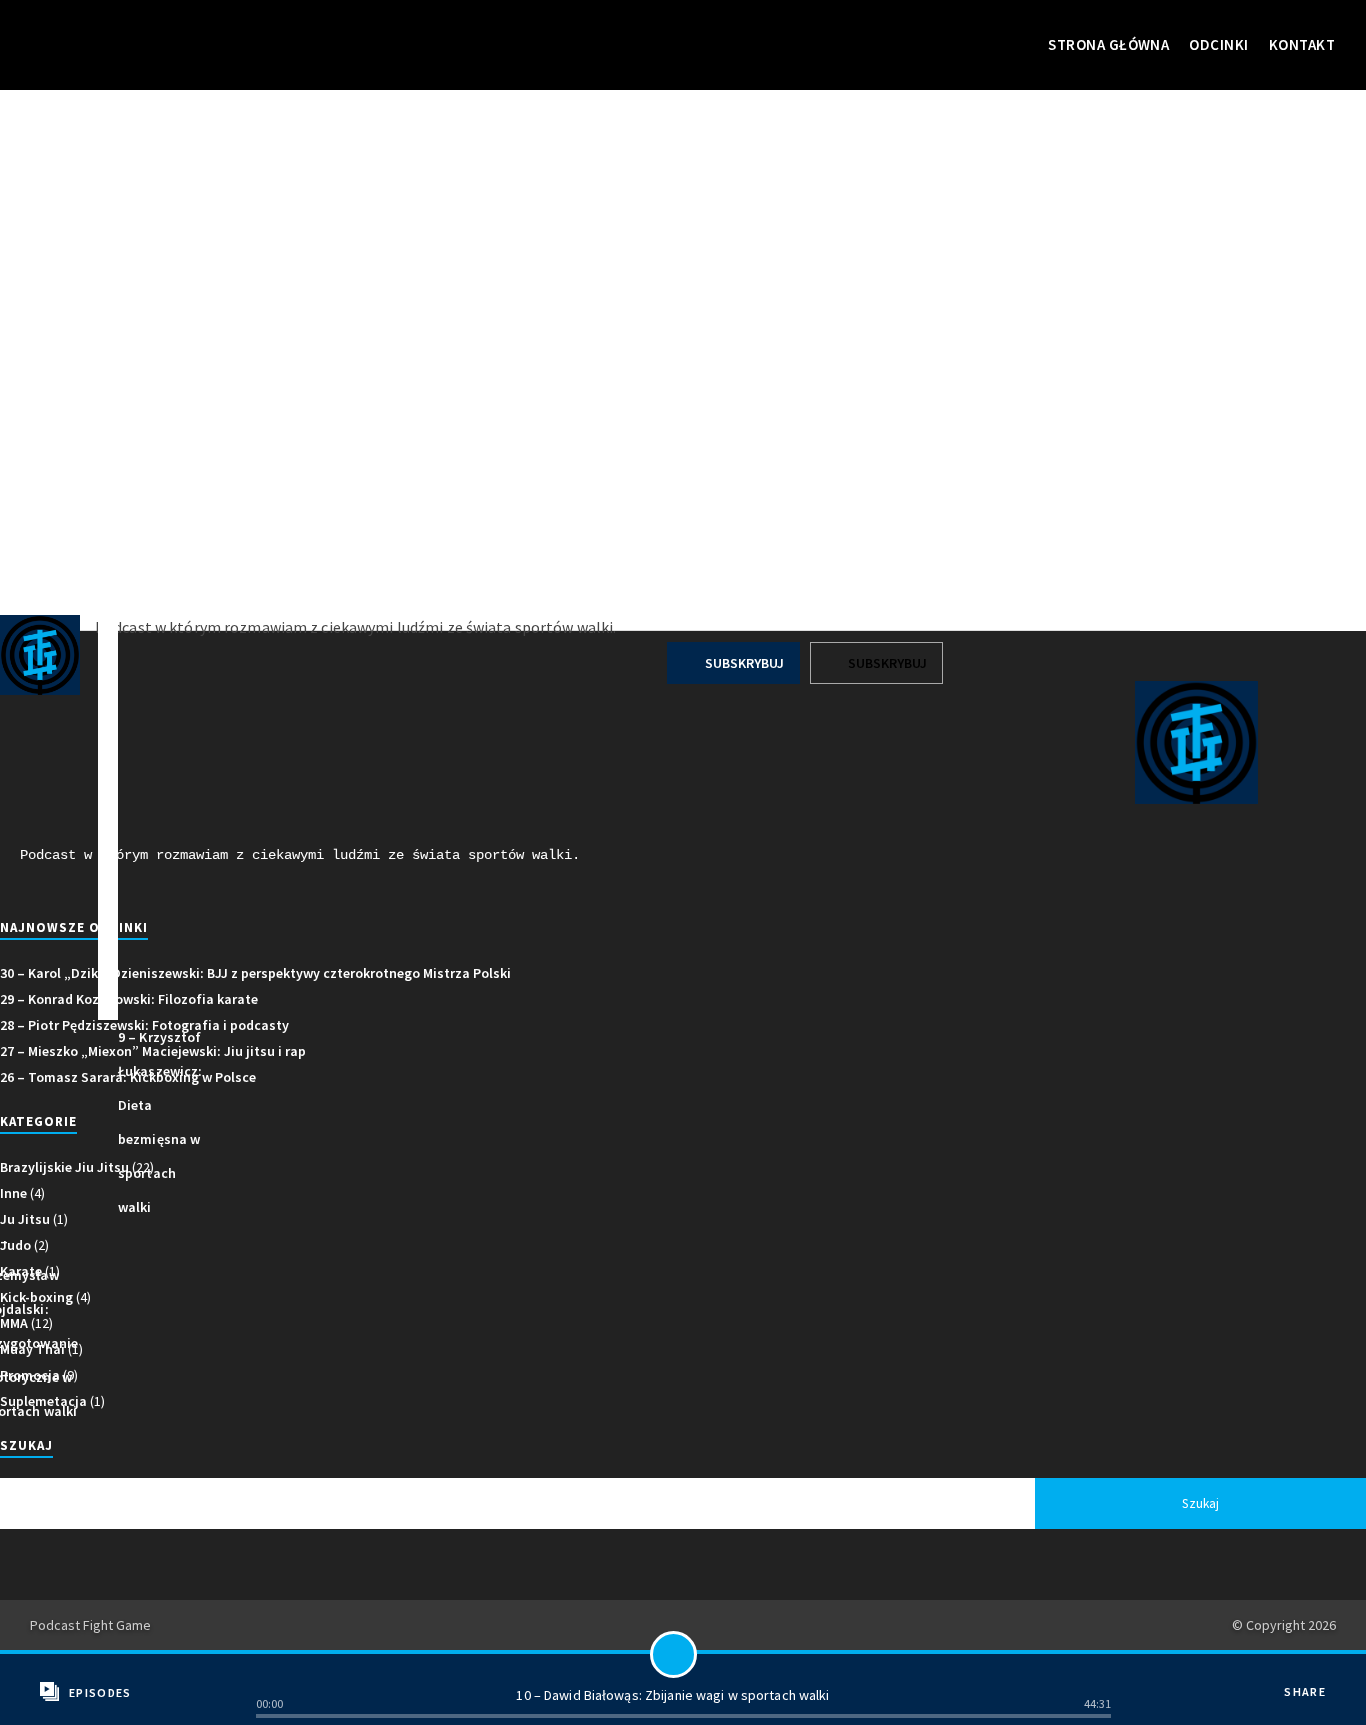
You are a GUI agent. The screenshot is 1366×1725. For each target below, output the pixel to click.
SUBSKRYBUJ (743, 663)
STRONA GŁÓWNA (1108, 44)
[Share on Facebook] (1312, 1677)
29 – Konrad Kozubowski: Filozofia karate (129, 999)
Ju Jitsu (25, 1219)
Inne (13, 1193)
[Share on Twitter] (1312, 1707)
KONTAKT (1302, 44)
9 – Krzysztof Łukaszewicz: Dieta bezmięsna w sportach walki (160, 1122)
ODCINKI (1218, 44)
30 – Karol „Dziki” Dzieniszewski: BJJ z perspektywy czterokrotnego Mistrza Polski (255, 973)
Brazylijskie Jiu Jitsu (64, 1167)
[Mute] (1095, 1674)
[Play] (673, 1654)
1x (273, 1674)
